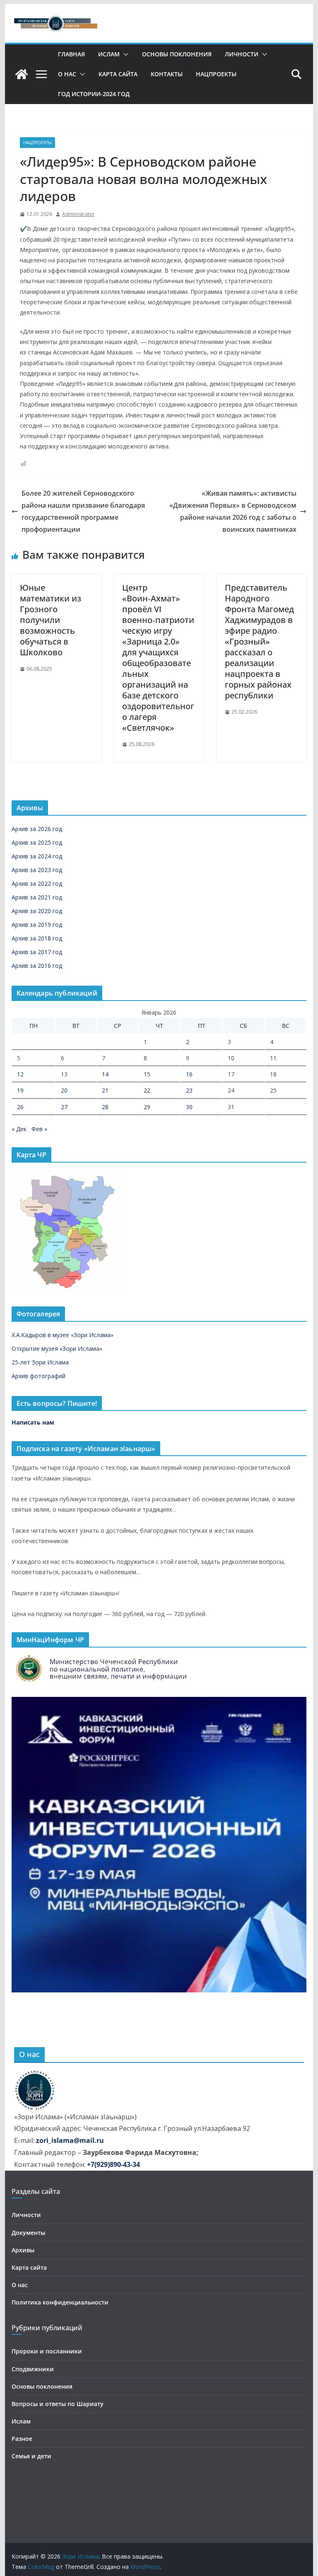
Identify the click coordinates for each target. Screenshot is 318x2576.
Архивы (23, 2250)
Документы (28, 2233)
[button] (124, 54)
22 (147, 1090)
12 (20, 1074)
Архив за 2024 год (37, 856)
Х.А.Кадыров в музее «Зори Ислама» (63, 1335)
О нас (67, 74)
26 (20, 1107)
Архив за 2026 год (37, 829)
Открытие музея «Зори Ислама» (57, 1349)
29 (147, 1107)
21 (105, 1090)
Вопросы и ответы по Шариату (58, 2404)
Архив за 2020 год (37, 911)
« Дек (19, 1129)
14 (105, 1074)
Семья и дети (31, 2456)
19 (20, 1090)
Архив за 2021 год (37, 897)
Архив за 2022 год (37, 883)
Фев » (39, 1129)
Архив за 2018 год (37, 938)
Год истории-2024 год (94, 94)
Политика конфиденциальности (60, 2302)
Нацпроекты (216, 74)
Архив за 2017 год (37, 952)
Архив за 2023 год (37, 870)
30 (189, 1107)
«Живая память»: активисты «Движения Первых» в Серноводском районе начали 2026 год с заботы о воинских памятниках (233, 511)
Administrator (78, 214)
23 (189, 1090)
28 (105, 1107)
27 (64, 1107)
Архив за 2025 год (37, 842)
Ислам (109, 54)
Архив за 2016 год (37, 966)
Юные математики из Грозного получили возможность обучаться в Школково (51, 620)
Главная (71, 54)
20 (64, 1090)
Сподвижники (33, 2369)
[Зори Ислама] (22, 74)
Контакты (167, 74)
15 (147, 1074)
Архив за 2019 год (37, 925)
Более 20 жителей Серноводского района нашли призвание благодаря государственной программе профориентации (83, 511)
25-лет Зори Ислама (40, 1362)
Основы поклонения (177, 54)
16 (189, 1074)
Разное (22, 2439)
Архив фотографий (39, 1376)
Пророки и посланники (47, 2351)
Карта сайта (118, 74)
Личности (242, 54)
